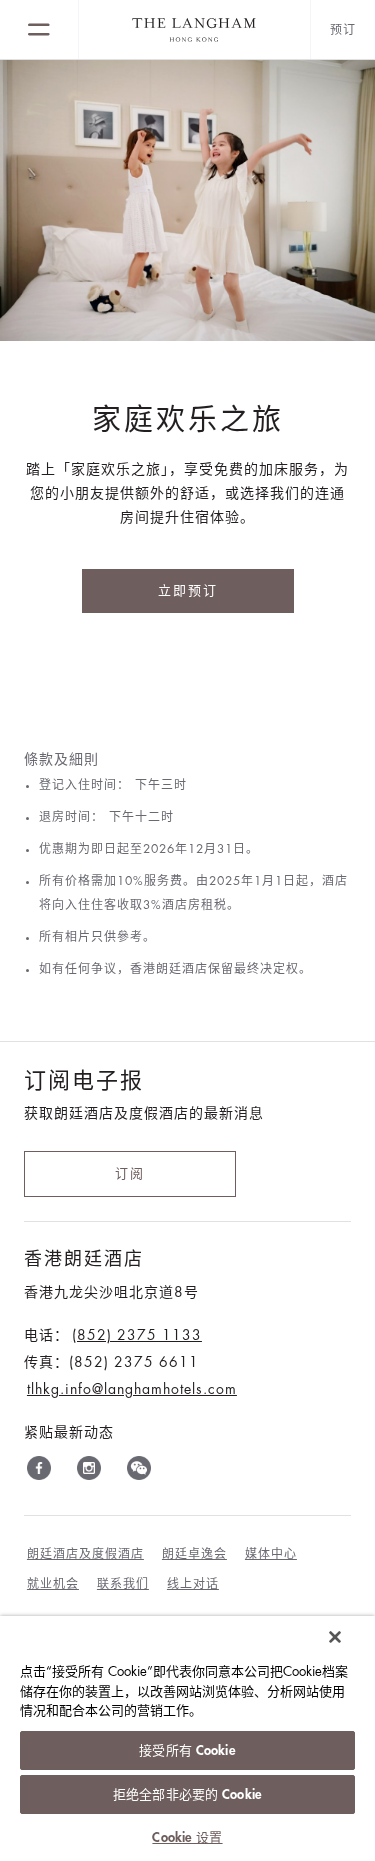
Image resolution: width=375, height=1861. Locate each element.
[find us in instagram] (89, 1472)
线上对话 (193, 1584)
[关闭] (335, 1637)
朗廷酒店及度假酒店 (85, 1554)
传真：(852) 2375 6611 (111, 1362)
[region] (187, 1738)
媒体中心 (271, 1554)
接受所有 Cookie (187, 1750)
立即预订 (188, 590)
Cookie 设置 (187, 1837)
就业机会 (53, 1584)
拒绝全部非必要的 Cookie (187, 1794)
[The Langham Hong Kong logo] (194, 30)
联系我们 (123, 1584)
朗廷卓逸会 (194, 1554)
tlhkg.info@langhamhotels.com (132, 1389)
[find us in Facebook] (39, 1472)
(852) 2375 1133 (137, 1335)
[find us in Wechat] (139, 1472)
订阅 (130, 1173)
